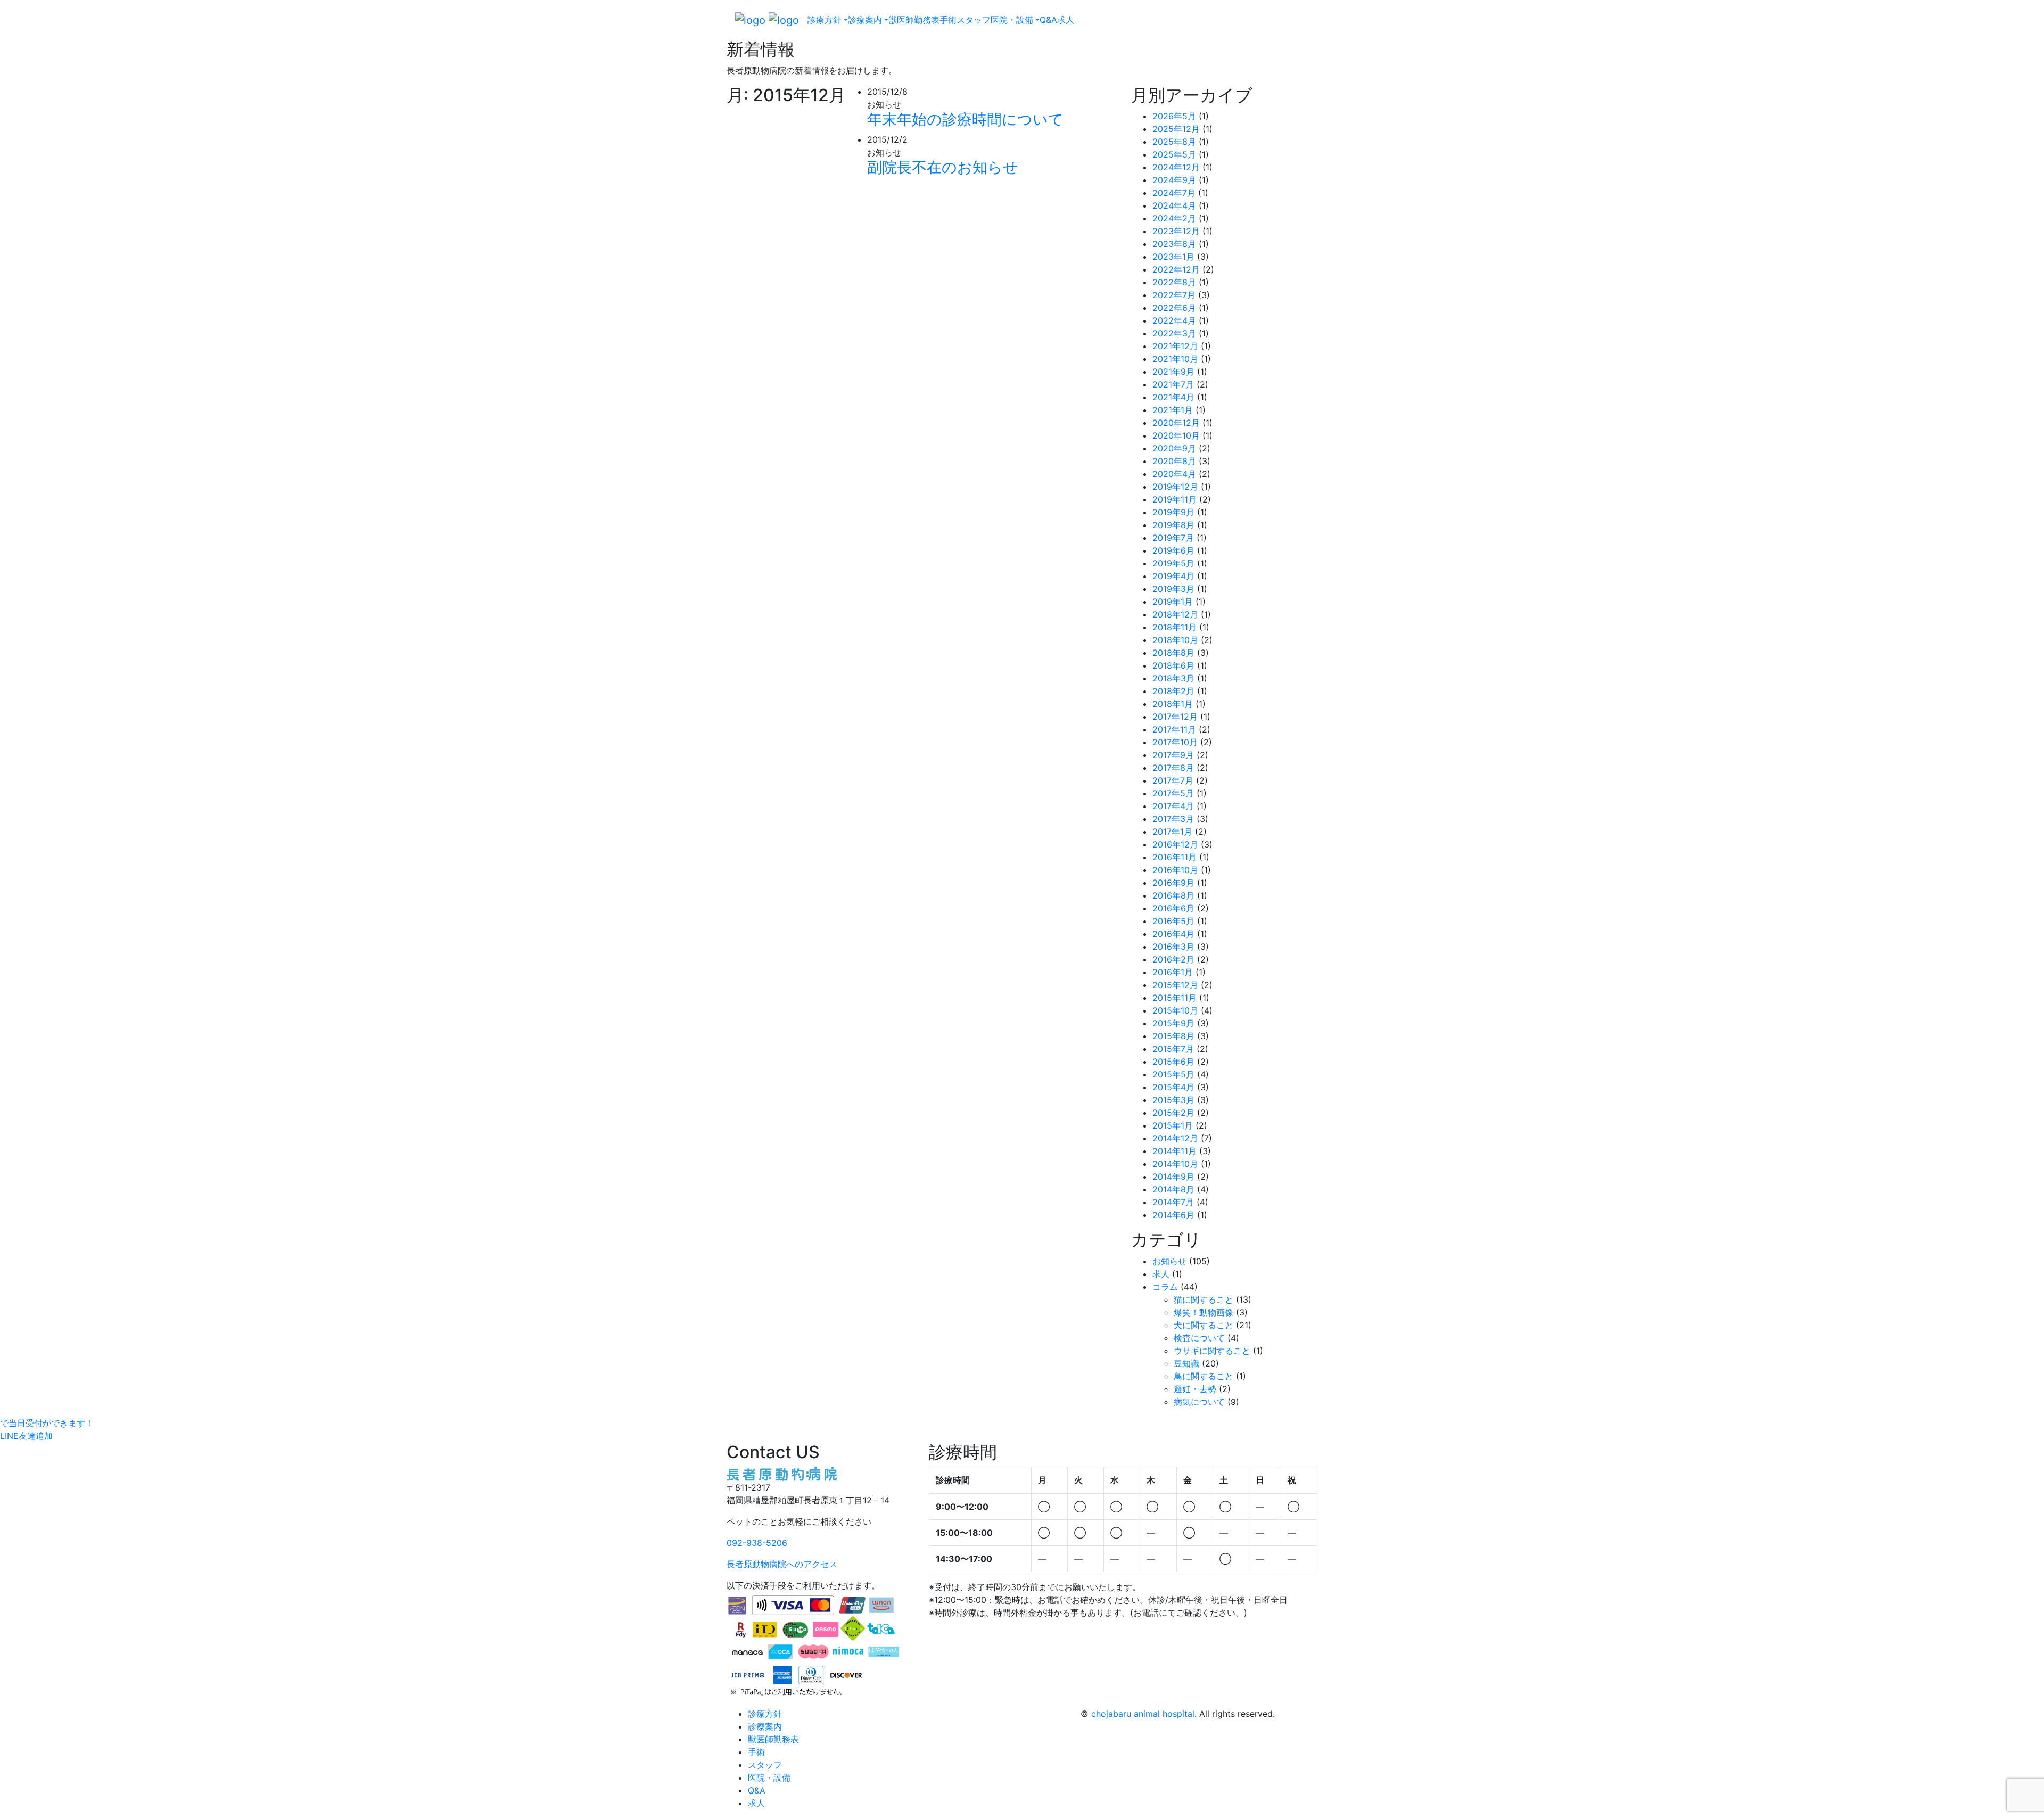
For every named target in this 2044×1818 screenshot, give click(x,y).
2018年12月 (1175, 614)
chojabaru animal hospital (1143, 1714)
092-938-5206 (757, 1543)
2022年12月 (1176, 269)
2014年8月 (1173, 1189)
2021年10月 (1175, 359)
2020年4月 (1174, 474)
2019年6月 (1173, 550)
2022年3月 (1174, 333)
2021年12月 (1175, 346)
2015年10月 (1175, 1010)
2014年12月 (1175, 1138)
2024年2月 (1174, 218)
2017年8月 (1173, 768)
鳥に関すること (1204, 1376)
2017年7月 (1173, 780)
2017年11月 (1174, 729)
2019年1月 (1173, 602)
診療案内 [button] (865, 20)
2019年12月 (1175, 487)
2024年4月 (1174, 205)
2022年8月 (1174, 282)
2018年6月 (1173, 665)
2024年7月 (1174, 193)
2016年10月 (1175, 870)
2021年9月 (1173, 372)
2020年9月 (1174, 448)
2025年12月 (1176, 129)
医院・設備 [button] (1012, 20)
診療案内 (765, 1726)
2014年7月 (1173, 1202)
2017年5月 (1173, 793)
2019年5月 (1173, 563)
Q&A (1048, 20)
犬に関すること (1204, 1325)
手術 (948, 20)
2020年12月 (1176, 423)
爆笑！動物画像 (1204, 1312)
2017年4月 (1173, 806)
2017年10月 (1175, 742)
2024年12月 (1176, 167)
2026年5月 (1174, 116)
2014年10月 (1175, 1164)
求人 (1066, 20)
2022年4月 (1174, 320)
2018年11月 (1175, 627)
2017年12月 (1175, 717)
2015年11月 (1175, 998)
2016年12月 (1175, 844)
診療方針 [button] (825, 20)
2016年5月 (1173, 921)
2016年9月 (1173, 883)
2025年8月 (1174, 142)
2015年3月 (1173, 1100)
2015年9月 (1173, 1023)
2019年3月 (1173, 589)
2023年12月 (1176, 231)
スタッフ (974, 20)
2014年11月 (1175, 1151)
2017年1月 (1172, 832)
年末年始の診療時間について (965, 119)
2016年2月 (1173, 959)
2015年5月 (1173, 1074)
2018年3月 (1173, 678)
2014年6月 (1173, 1215)
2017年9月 (1173, 755)
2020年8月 (1174, 461)
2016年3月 (1173, 947)
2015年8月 (1173, 1036)
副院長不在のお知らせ (943, 167)
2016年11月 (1175, 857)
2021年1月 (1173, 410)
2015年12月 (1175, 985)
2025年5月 (1174, 154)
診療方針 (765, 1714)
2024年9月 (1174, 180)
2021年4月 (1173, 397)
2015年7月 (1173, 1049)
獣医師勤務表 (914, 20)
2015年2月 (1173, 1113)
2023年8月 (1174, 244)
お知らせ (1169, 1261)
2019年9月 (1173, 512)
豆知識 (1186, 1363)
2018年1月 (1173, 704)
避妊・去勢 (1195, 1389)
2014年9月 (1173, 1177)
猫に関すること (1204, 1299)
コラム (1165, 1287)
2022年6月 (1174, 308)
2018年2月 (1173, 691)
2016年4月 (1173, 934)
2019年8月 (1173, 525)
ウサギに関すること (1212, 1351)
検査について (1199, 1338)
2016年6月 (1173, 908)
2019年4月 (1173, 576)
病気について (1199, 1402)
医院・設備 (769, 1778)
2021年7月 (1173, 384)
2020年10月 (1176, 435)
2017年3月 (1173, 819)
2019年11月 (1175, 499)
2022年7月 (1174, 295)
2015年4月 (1173, 1087)
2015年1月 (1173, 1125)
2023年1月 (1173, 257)
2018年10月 (1175, 640)
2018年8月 (1173, 653)
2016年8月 (1173, 895)
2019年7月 (1173, 538)
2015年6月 (1173, 1062)
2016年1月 (1173, 972)
